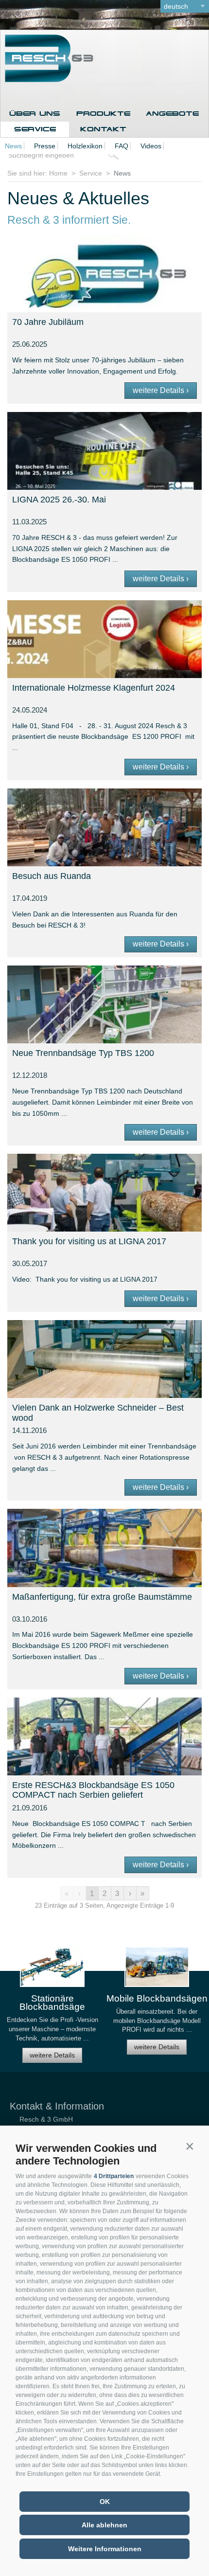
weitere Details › (161, 390)
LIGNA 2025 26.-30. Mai (59, 500)
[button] (190, 2146)
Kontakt (103, 129)
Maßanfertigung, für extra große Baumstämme (102, 1597)
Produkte (103, 114)
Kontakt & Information (57, 2106)
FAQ (122, 146)
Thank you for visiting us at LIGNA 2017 (89, 1241)
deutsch (176, 6)
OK (105, 2502)
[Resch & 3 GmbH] (47, 80)
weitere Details (52, 2055)
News (13, 146)
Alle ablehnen (104, 2525)
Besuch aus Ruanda (52, 876)
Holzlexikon (85, 146)
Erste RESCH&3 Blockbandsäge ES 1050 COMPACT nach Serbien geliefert (93, 1790)
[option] (52, 2009)
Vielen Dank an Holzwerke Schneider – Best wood (98, 1413)
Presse (45, 146)
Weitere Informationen (105, 2549)
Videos (151, 146)
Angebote (172, 114)
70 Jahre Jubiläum (48, 322)
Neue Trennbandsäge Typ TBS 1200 (83, 1053)
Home (58, 173)
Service (35, 129)
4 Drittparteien (114, 2176)
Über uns (35, 114)
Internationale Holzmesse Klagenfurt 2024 (94, 688)
